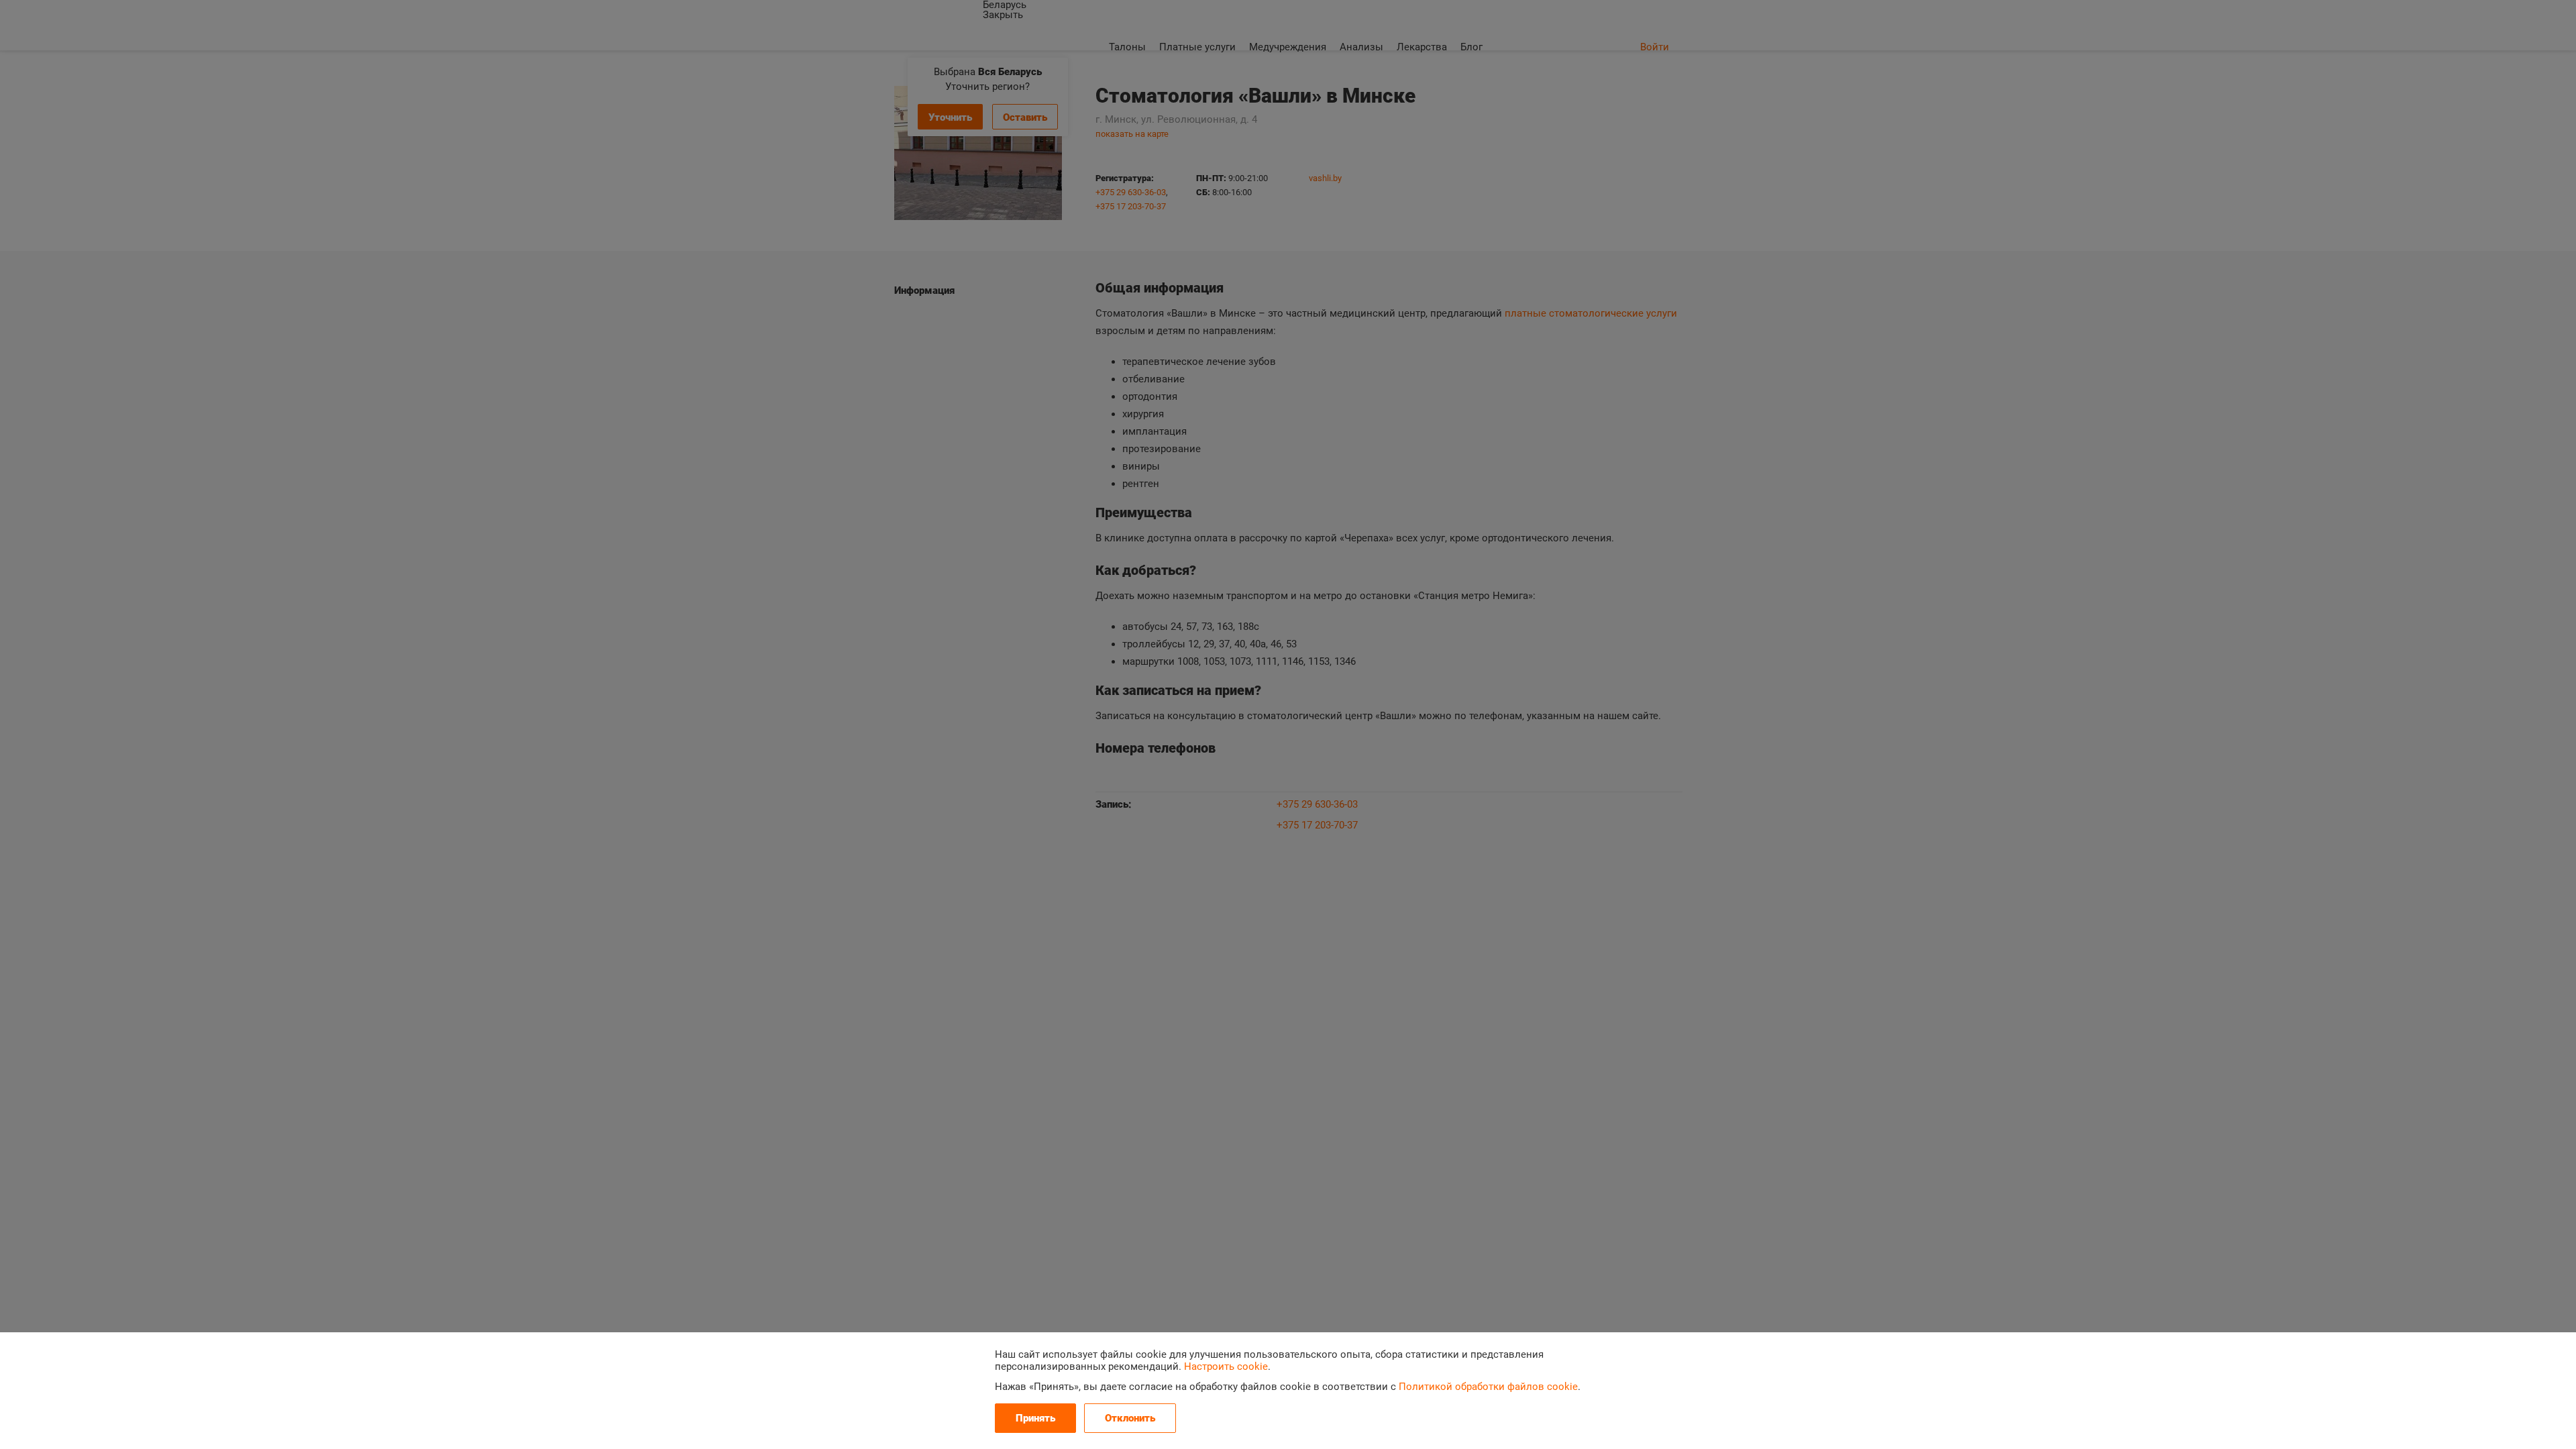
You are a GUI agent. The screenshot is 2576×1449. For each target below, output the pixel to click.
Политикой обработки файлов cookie (1488, 1387)
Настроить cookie (1226, 1366)
